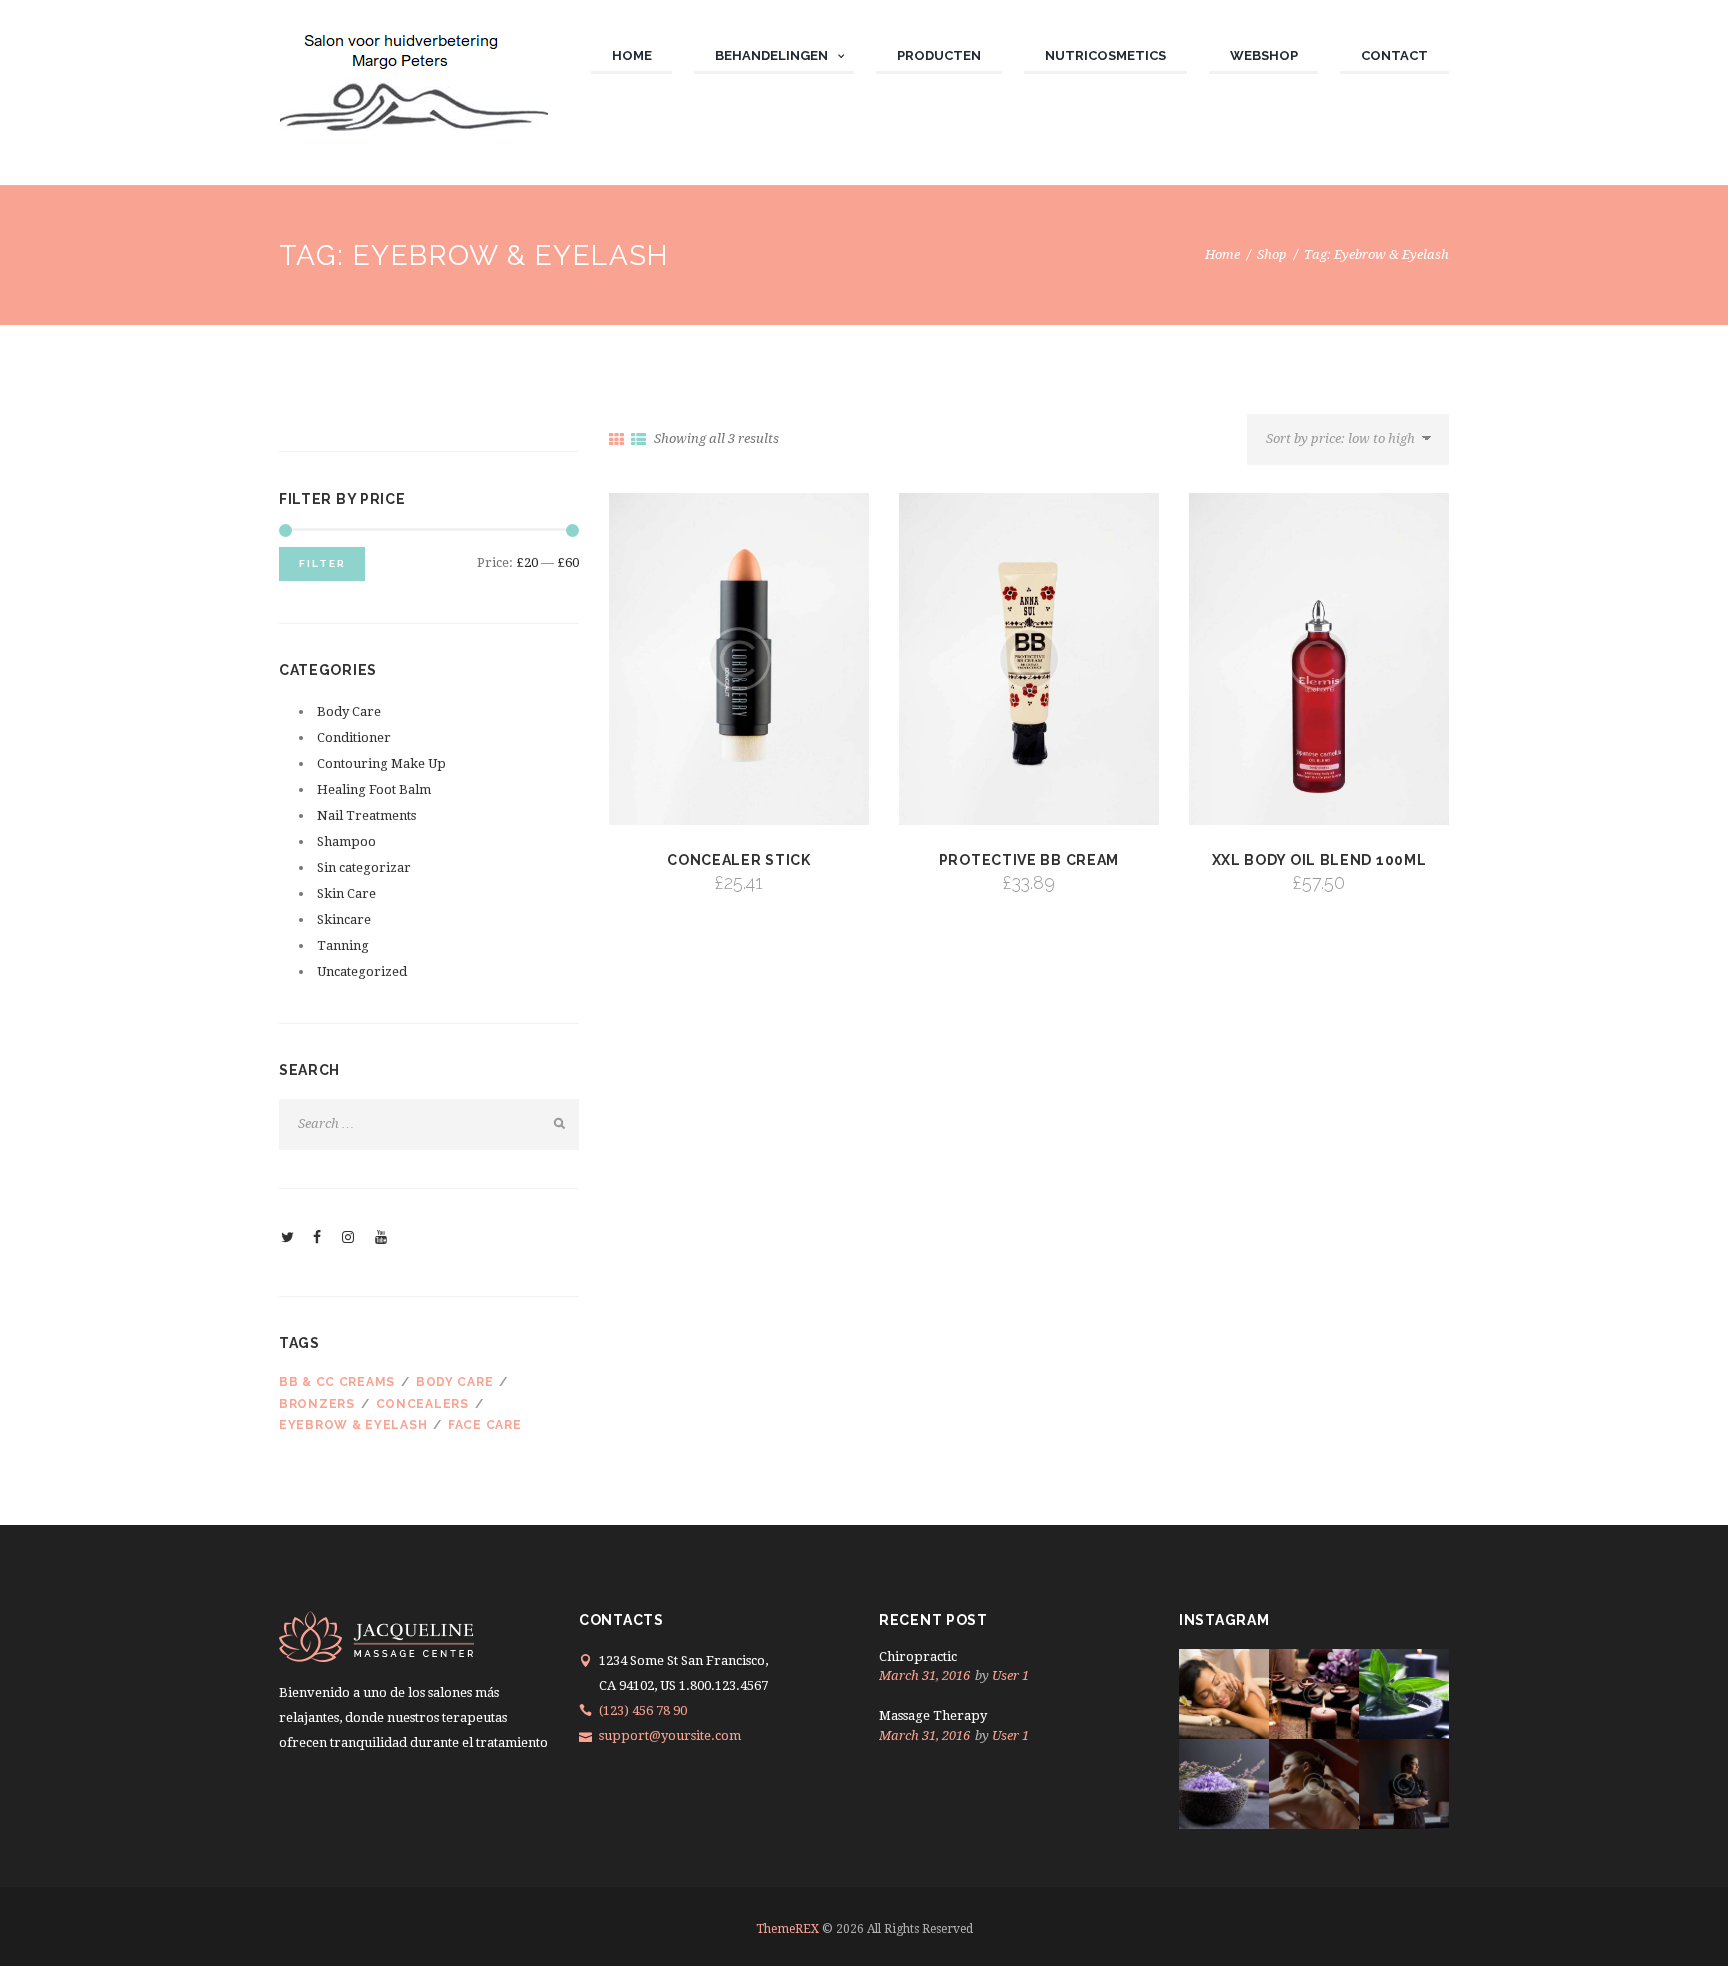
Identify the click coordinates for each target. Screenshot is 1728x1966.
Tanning (343, 945)
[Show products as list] (638, 440)
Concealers (422, 1404)
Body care (454, 1382)
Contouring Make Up (381, 763)
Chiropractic (918, 1656)
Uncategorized (362, 971)
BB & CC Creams (337, 1382)
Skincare (344, 919)
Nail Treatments (366, 815)
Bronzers (317, 1404)
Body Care (349, 711)
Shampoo (346, 841)
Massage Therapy (933, 1715)
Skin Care (346, 893)
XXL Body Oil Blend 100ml (1319, 860)
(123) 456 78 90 (643, 1710)
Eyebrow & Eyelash (353, 1425)
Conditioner (354, 737)
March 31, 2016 (924, 1675)
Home (1222, 254)
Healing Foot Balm (374, 789)
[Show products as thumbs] (616, 440)
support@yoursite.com (670, 1735)
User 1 (1010, 1675)
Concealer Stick (739, 860)
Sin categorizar (364, 867)
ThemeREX (787, 1929)
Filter (322, 563)
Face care (484, 1425)
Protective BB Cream (1029, 860)
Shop (1272, 254)
